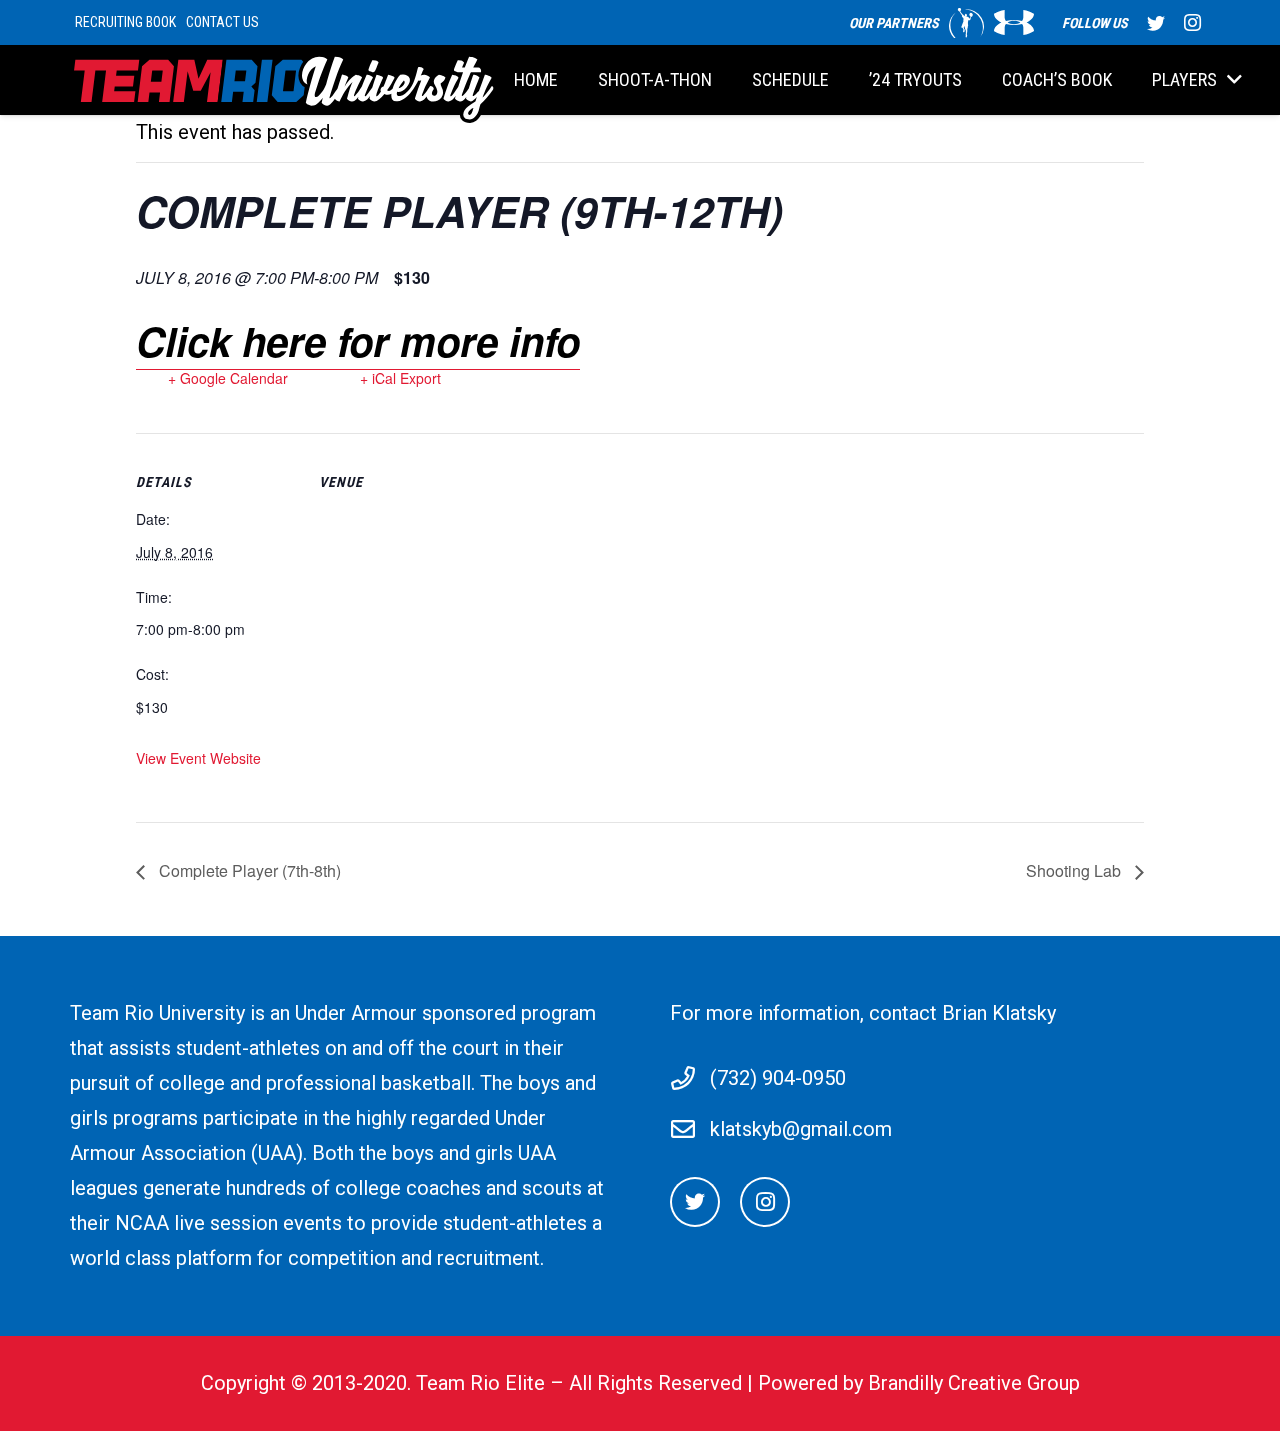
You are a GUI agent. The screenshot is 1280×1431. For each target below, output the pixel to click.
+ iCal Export (400, 378)
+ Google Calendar (228, 378)
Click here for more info (358, 340)
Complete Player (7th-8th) (248, 870)
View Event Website (198, 758)
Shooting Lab (1075, 870)
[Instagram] (1192, 23)
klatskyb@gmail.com (801, 1129)
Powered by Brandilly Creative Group (919, 1383)
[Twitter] (1156, 23)
